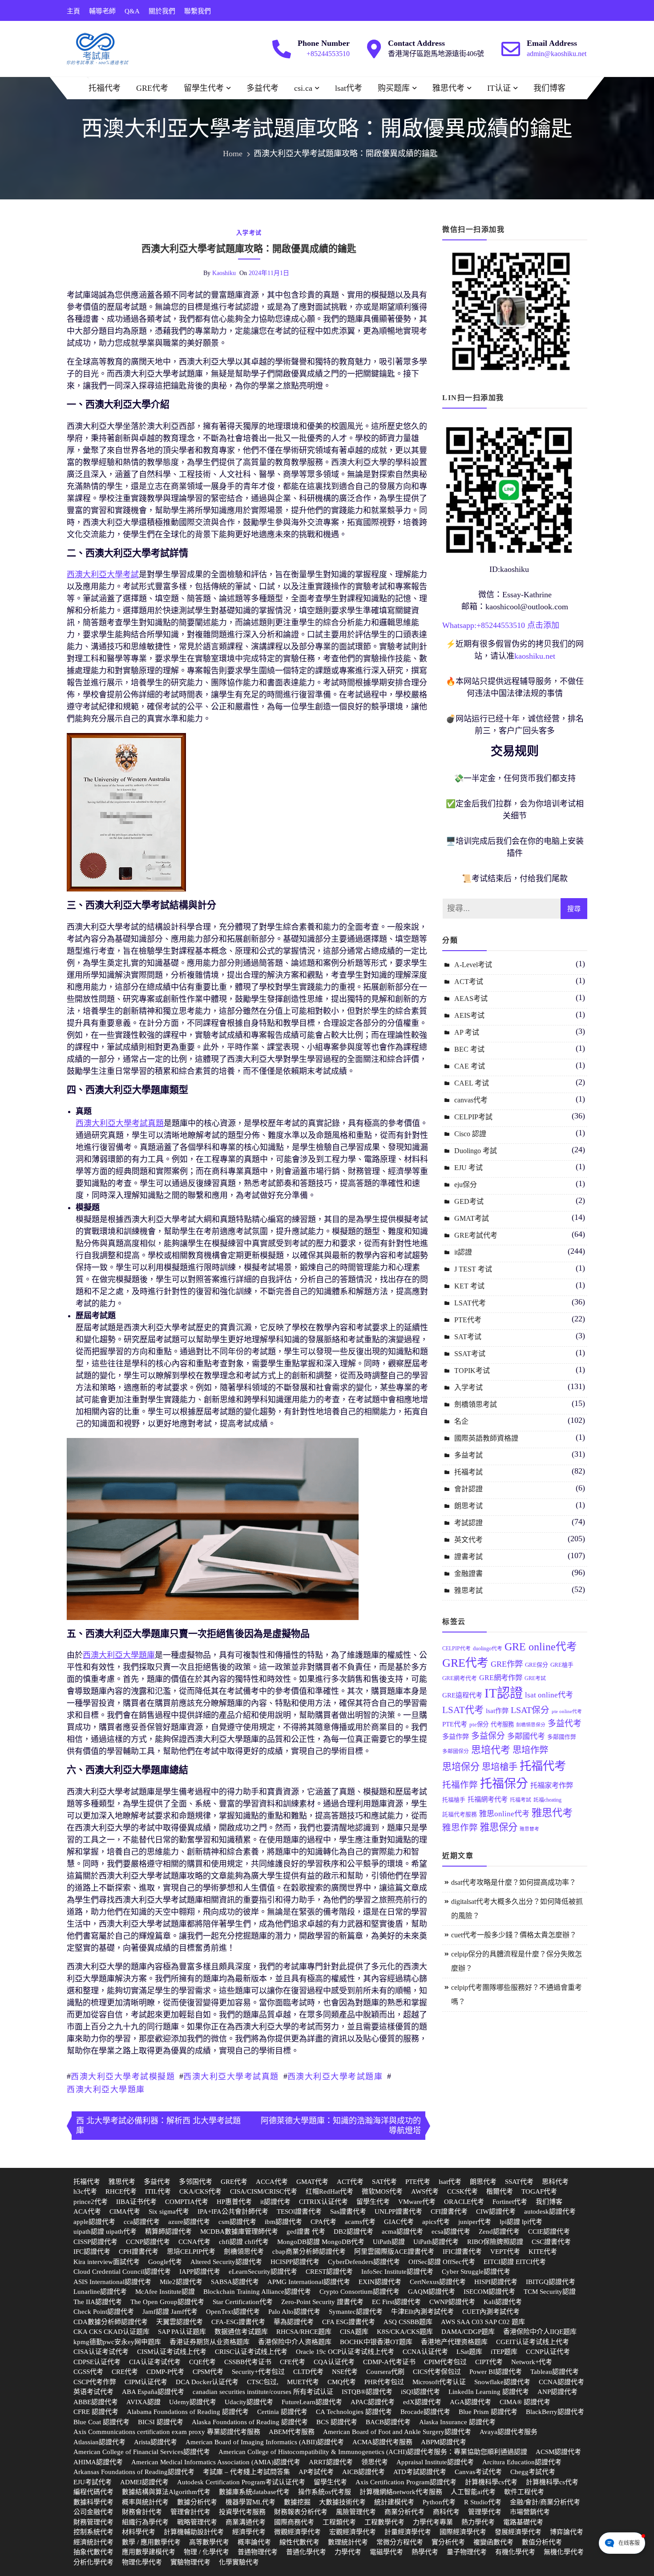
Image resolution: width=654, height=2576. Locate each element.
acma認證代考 (402, 2232)
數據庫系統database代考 (254, 2492)
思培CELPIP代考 (191, 2252)
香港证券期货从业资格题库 (210, 2342)
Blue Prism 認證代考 (488, 2412)
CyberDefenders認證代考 (364, 2262)
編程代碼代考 (93, 2492)
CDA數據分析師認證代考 (111, 2322)
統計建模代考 (394, 2502)
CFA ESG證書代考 (349, 2322)
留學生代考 (204, 88)
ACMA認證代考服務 (382, 2442)
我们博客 (549, 88)
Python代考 (439, 2502)
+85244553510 (328, 54)
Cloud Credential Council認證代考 (122, 2272)
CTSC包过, (263, 2382)
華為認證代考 (294, 2322)
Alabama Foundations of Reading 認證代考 (188, 2412)
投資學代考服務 (242, 2512)
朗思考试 (468, 1506)
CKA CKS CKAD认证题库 (111, 2332)
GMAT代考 (312, 2182)
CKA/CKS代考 (200, 2191)
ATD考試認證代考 (420, 2472)
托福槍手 (454, 1800)
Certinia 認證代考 (282, 2412)
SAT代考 (384, 2182)
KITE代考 (543, 2252)
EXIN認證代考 (380, 2282)
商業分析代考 (404, 2512)
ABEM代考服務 (292, 2432)
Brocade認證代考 (425, 2412)
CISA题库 (354, 2332)
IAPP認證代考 (200, 2272)
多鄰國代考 (526, 1736)
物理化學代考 (142, 2562)
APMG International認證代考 (309, 2282)
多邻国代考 (196, 2182)
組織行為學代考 (145, 2522)
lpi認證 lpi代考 (521, 2222)
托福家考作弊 (552, 1785)
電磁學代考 (386, 2552)
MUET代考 (303, 2382)
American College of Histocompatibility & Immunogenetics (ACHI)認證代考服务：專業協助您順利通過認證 (373, 2452)
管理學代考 (485, 2512)
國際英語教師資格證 (486, 1438)
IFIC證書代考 (462, 2252)
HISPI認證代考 (496, 2282)
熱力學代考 (478, 2522)
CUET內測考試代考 (491, 2312)
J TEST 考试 (473, 1269)
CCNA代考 (194, 2242)
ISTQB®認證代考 (367, 2392)
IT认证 (499, 88)
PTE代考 (468, 1320)
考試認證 (468, 1523)
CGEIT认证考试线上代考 (533, 2342)
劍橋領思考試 (476, 1404)
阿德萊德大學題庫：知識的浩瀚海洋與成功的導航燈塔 (341, 2126)
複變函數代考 (493, 2542)
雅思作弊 (460, 1828)
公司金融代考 (93, 2512)
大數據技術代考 (342, 2502)
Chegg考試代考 (533, 2472)
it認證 (463, 1252)
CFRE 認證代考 (96, 2412)
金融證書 (468, 1574)
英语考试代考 (93, 2392)
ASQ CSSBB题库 (408, 2322)
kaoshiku (224, 273)
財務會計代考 (142, 2512)
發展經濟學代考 (518, 2532)
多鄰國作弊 (562, 1737)
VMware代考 (417, 2202)
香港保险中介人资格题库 (295, 2342)
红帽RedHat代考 (329, 2191)
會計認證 (468, 1489)
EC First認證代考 (396, 2302)
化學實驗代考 (239, 2562)
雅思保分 (499, 1827)
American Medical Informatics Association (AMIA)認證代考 (216, 2462)
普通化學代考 (306, 2552)
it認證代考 (275, 2202)
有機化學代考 (515, 2552)
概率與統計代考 (145, 2502)
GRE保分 (537, 1665)
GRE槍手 (562, 1665)
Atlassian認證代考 (99, 2442)
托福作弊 (460, 1785)
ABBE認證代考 (96, 2402)
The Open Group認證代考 (167, 2302)
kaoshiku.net (535, 656)
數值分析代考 (542, 2542)
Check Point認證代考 (104, 2312)
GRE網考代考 (460, 1678)
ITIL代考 (158, 2191)
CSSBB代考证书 (248, 2362)
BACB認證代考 (388, 2422)
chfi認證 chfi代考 (244, 2242)
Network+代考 (532, 2362)
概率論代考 (254, 2542)
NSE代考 (345, 2372)
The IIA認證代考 (98, 2302)
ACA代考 (87, 2211)
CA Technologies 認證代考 (354, 2412)
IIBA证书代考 (136, 2202)
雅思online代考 (504, 1814)
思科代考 (555, 2182)
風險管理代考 (356, 2512)
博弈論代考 (567, 2532)
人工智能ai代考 (473, 2492)
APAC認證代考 (373, 2402)
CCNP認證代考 (148, 2242)
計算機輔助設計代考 (194, 2532)
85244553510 (503, 625)
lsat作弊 (497, 1711)
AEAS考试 (471, 998)
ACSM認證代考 (558, 2452)
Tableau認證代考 (555, 2372)
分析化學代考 (93, 2562)
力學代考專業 (433, 2522)
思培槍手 (500, 1767)
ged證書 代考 (306, 2232)
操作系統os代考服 (325, 2492)
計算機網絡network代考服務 (401, 2492)
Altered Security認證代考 (226, 2262)
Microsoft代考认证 (439, 2382)
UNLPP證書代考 (398, 2211)
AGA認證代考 (470, 2402)
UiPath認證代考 (436, 2242)
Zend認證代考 (499, 2232)
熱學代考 (425, 2552)
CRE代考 (125, 2372)
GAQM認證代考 (432, 2292)
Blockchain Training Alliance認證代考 (257, 2292)
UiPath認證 (389, 2242)
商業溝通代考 (246, 2522)
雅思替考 (529, 1829)
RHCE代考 (121, 2191)
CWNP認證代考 (452, 2302)
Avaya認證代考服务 (509, 2432)
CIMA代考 (125, 2211)
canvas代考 (471, 1100)
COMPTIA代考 (187, 2202)
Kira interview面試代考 (107, 2262)
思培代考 (491, 1750)
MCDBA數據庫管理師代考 (239, 2232)
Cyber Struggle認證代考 (476, 2272)
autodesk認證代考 (550, 2211)
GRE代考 (152, 88)
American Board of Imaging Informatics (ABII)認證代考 (265, 2442)
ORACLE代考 (464, 2202)
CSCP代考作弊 (95, 2382)
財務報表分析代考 (301, 2512)
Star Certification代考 (243, 2302)
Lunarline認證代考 (100, 2292)
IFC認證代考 (92, 2252)
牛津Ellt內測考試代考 (422, 2312)
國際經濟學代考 (463, 2532)
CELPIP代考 (456, 1648)
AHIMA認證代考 (98, 2462)
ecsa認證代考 (451, 2232)
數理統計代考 (348, 2542)
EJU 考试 (468, 1168)
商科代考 (446, 2512)
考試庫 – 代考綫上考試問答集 (246, 2472)
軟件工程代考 (524, 2492)
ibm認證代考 (283, 2222)
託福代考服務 (460, 1815)
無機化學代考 (564, 2552)
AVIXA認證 (143, 2402)
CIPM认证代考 (146, 2382)
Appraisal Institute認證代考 (435, 2462)
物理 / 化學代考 (206, 2552)
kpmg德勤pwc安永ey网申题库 (117, 2342)
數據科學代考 (93, 2502)
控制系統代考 (93, 2532)
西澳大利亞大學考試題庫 (335, 2077)
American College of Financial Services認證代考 (142, 2452)
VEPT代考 (505, 2252)
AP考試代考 (316, 2472)
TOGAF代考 (539, 2191)
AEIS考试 (469, 1015)
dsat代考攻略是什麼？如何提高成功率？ (514, 1882)
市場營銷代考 (530, 2512)
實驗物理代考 (190, 2562)
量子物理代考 (467, 2552)
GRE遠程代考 (462, 1695)
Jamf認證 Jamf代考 (170, 2312)
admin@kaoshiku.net (557, 54)
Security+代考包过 (258, 2372)
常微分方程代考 (400, 2542)
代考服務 (502, 1724)
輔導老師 (102, 11)
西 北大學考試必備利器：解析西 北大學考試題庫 (158, 2126)
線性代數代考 (299, 2542)
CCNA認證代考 (561, 2382)
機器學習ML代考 (250, 2502)
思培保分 (461, 1767)
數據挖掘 (297, 2502)
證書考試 (468, 1557)
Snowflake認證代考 (502, 2382)
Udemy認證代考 (193, 2402)
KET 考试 (469, 1286)
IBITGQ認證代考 (551, 2282)
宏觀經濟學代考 (353, 2532)
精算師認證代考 (168, 2232)
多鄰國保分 (456, 1751)
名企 (461, 1421)
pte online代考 (567, 1711)
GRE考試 (535, 1678)
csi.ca (303, 88)
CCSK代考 (462, 2191)
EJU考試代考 (93, 2482)
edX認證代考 (422, 2402)
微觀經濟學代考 (297, 2532)
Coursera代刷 (385, 2372)
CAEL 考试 (472, 1083)
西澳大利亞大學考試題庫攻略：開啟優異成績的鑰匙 (249, 249)
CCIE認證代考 (549, 2232)
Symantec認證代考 (356, 2312)
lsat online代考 (549, 1695)
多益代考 (262, 88)
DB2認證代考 (353, 2232)
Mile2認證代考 (181, 2282)
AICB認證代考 (363, 2472)
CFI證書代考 (449, 2211)
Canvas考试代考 (478, 2472)
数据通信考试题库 (241, 2332)
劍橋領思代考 (244, 2252)
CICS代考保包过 (437, 2372)
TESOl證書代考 (299, 2211)
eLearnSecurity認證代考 (263, 2272)
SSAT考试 (470, 1354)
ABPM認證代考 (444, 2442)
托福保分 (504, 1784)
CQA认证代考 (334, 2362)
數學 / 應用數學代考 (151, 2542)
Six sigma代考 (169, 2211)
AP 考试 (467, 1032)
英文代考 (468, 1540)
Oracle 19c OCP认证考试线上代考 (345, 2352)
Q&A (132, 11)
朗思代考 (483, 2182)
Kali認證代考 (503, 2302)
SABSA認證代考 (235, 2282)
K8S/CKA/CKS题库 (405, 2332)
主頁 (73, 11)
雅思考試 (468, 1590)
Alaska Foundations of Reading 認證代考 (250, 2422)
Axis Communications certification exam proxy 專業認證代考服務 (167, 2432)
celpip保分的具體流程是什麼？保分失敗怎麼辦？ (517, 1961)
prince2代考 (91, 2202)
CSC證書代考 (551, 2242)
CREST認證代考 (329, 2272)
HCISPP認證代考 (295, 2262)
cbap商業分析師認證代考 (309, 2252)
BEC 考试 (469, 1049)
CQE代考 (202, 2362)
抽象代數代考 (93, 2552)
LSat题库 (469, 2352)
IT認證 (504, 1693)
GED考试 (469, 1201)
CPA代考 (323, 2222)
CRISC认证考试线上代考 (251, 2352)
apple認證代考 (94, 2222)
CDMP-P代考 (165, 2372)
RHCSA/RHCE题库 (304, 2332)
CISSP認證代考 (95, 2242)
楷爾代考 (500, 2191)
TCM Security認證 (550, 2292)
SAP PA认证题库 (182, 2332)
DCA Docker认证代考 (207, 2382)
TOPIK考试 (472, 1371)
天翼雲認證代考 (180, 2322)
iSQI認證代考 (420, 2392)
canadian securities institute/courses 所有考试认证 (263, 2392)
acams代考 (360, 2222)
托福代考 (105, 88)
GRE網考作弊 (501, 1678)
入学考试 (249, 233)
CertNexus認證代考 (438, 2282)
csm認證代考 (237, 2222)
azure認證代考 (189, 2222)
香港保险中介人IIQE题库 (540, 2332)
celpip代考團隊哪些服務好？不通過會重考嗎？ (517, 1995)
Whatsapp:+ (462, 625)
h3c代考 (85, 2191)
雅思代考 (448, 88)
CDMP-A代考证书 (389, 2362)
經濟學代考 (249, 2532)
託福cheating (547, 1800)
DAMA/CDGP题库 (468, 2332)
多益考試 (468, 1455)
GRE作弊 (507, 1664)
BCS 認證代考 (337, 2422)
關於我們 (162, 11)
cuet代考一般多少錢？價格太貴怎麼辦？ (514, 1935)
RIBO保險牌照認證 (495, 2242)
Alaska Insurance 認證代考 (457, 2422)
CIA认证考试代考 (155, 2362)
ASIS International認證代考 (112, 2282)
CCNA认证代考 (425, 2352)
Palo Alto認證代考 (294, 2312)
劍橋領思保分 (531, 1725)
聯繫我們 (198, 11)
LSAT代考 (470, 1303)
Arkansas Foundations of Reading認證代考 (134, 2472)
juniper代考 (475, 2222)
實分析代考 (448, 2542)
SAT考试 (468, 1337)
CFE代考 (293, 2362)
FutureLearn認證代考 (312, 2402)
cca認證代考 (142, 2222)
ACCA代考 (272, 2182)
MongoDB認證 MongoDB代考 (321, 2242)
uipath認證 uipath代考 (105, 2232)
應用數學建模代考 (149, 2552)
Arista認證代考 (155, 2442)
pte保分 (479, 1724)
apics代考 (436, 2222)
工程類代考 (339, 2522)
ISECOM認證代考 (489, 2292)
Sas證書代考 (348, 2211)
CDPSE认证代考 (97, 2362)
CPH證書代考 (139, 2252)
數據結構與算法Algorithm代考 (166, 2492)
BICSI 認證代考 (161, 2422)
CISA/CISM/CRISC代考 (264, 2191)
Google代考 (165, 2262)
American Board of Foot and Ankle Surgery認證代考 (397, 2432)
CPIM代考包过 (445, 2362)
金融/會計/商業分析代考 (545, 2502)
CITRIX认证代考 (323, 2202)
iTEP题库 (504, 2352)
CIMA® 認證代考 (525, 2402)
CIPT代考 (489, 2362)
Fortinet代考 (510, 2202)
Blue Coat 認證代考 (101, 2422)
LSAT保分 (530, 1710)
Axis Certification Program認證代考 (406, 2482)
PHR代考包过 (384, 2382)
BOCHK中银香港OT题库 (376, 2342)
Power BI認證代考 (496, 2372)
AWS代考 (425, 2191)
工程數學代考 (384, 2522)
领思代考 (375, 2462)
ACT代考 (350, 2182)
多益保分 (488, 1736)
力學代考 (348, 2552)
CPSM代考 (208, 2372)
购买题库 (394, 88)
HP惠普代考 (234, 2202)
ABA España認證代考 (153, 2392)
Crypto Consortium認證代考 (359, 2292)
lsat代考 (349, 88)
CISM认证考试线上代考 (172, 2352)
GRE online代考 (541, 1647)
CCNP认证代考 (548, 2352)
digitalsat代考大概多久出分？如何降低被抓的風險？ (517, 1909)
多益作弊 (456, 1736)
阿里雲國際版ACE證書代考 (394, 2252)
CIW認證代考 (496, 2211)
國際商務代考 (294, 2522)
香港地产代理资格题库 (454, 2342)
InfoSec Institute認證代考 (397, 2272)
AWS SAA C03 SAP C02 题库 (483, 2322)
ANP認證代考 (557, 2392)
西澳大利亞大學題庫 (106, 2090)
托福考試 (468, 1472)
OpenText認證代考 (233, 2312)
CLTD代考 (308, 2372)
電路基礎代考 (523, 2522)
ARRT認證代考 (331, 2462)
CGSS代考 (88, 2372)
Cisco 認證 (470, 1134)
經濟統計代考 (93, 2542)
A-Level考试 (473, 965)
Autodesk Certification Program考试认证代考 (241, 2482)
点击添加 (543, 625)
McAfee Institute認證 (165, 2292)
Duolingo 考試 (476, 1151)
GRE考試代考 (476, 1235)
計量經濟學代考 (408, 2532)
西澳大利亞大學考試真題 (231, 2077)
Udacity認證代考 (249, 2402)
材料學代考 (139, 2532)
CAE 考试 (470, 1066)
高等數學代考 (209, 2542)
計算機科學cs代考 (491, 2482)
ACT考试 (469, 982)
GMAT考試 (472, 1218)
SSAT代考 (519, 2182)
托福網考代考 (488, 1799)
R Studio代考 (483, 2502)
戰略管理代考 (197, 2522)
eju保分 (466, 1185)
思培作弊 (530, 1750)
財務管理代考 (93, 2522)
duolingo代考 (488, 1648)
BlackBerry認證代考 (555, 2412)
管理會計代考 (190, 2512)
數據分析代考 (197, 2502)
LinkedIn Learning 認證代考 (489, 2392)
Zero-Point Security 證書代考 (322, 2302)
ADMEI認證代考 (144, 2482)
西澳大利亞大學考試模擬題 (123, 2077)
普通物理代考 (258, 2552)
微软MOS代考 (382, 2191)
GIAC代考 (399, 2222)
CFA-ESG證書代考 (238, 2322)
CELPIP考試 (473, 1117)
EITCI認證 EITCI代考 (515, 2262)
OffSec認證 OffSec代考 (442, 2262)
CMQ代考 (342, 2382)
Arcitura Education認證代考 (522, 2462)
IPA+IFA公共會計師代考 (233, 2211)
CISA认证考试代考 (101, 2352)
